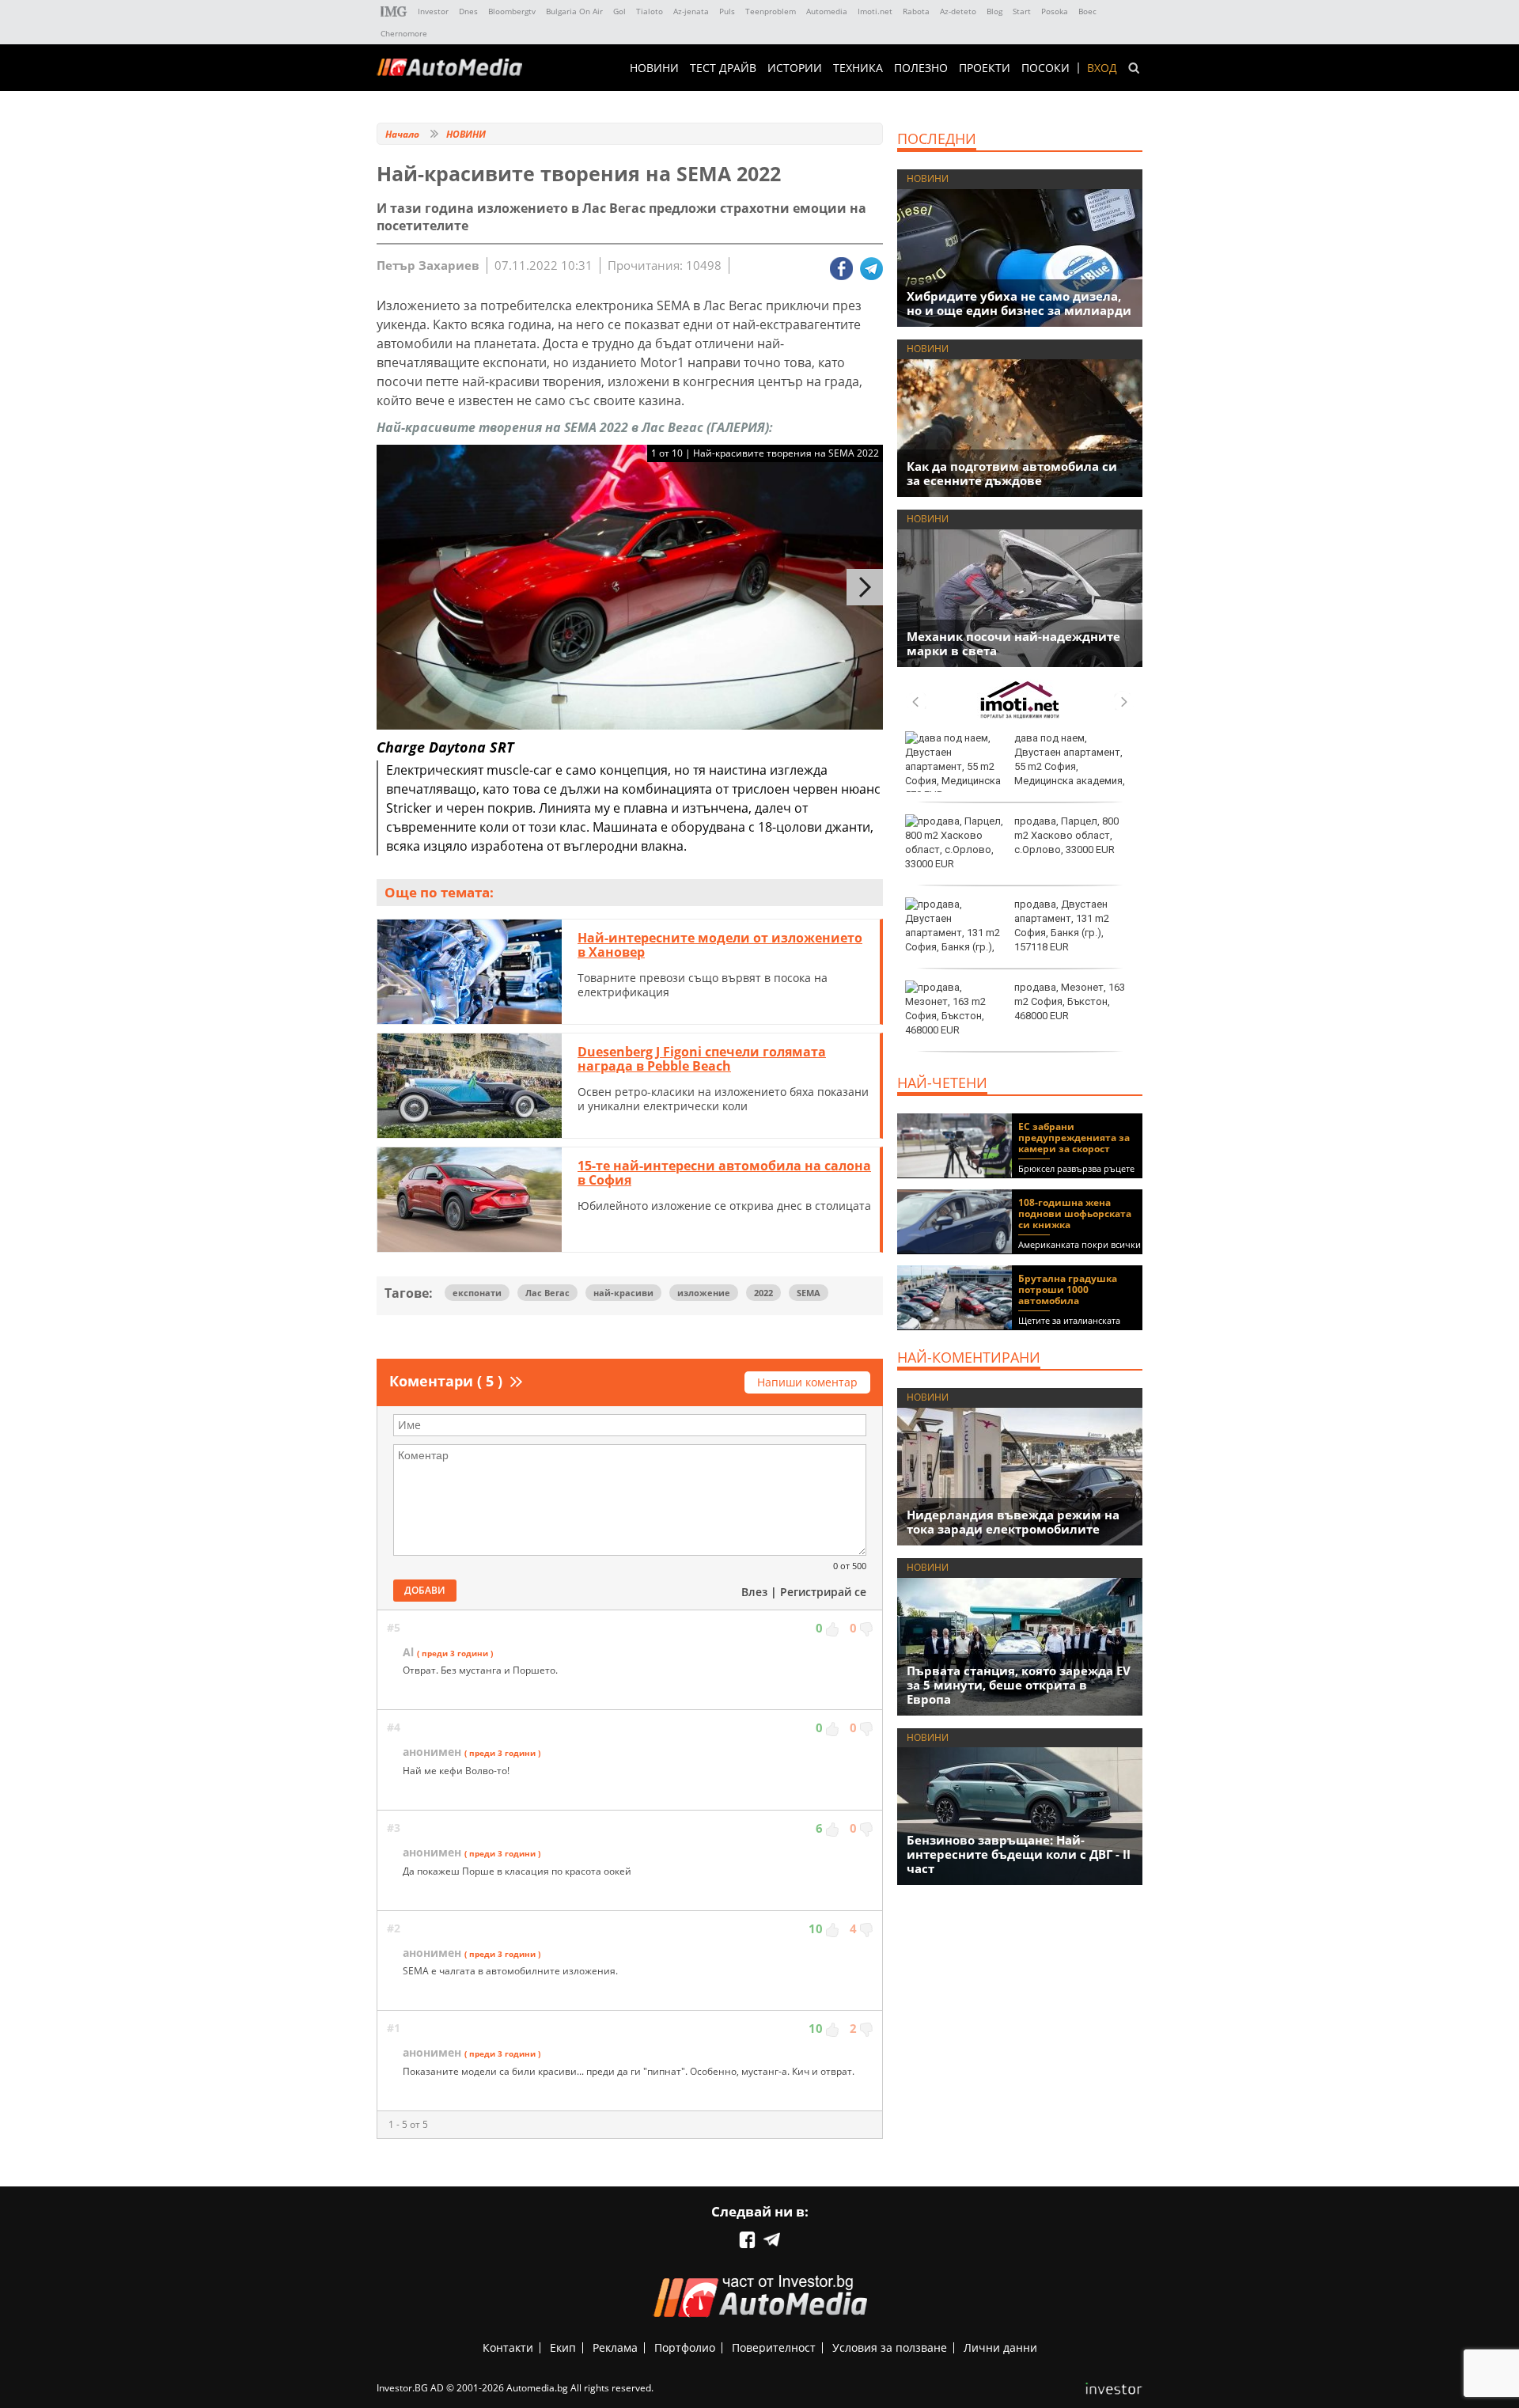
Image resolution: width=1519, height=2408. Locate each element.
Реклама (615, 2347)
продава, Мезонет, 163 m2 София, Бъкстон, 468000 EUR (1070, 1001)
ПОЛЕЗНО (921, 68)
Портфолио (685, 2347)
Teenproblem (771, 11)
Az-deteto (958, 11)
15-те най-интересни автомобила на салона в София (724, 1173)
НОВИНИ (654, 68)
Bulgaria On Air (574, 11)
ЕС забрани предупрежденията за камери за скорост (1074, 1138)
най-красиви (623, 1293)
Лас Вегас (547, 1293)
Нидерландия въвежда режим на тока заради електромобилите (1013, 1522)
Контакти (508, 2347)
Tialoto (650, 11)
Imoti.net (875, 11)
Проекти (985, 68)
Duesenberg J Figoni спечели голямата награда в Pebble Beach (702, 1059)
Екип (563, 2347)
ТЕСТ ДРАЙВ (723, 68)
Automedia (827, 11)
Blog (994, 11)
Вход (1102, 68)
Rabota (916, 11)
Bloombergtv (512, 11)
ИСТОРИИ (795, 68)
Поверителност (774, 2347)
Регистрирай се (823, 1592)
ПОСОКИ (1045, 68)
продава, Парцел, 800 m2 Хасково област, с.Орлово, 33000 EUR (1066, 835)
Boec (1087, 11)
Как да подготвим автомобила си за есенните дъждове (1012, 473)
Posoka (1055, 11)
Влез (754, 1592)
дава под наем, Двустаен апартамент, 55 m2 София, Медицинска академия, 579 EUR (1015, 767)
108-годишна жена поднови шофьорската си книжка (1075, 1213)
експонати (477, 1293)
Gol (619, 11)
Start (1022, 11)
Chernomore (404, 33)
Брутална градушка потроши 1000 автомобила (1068, 1289)
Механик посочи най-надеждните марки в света (1013, 643)
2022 (763, 1293)
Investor (433, 11)
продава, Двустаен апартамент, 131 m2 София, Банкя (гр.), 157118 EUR (1062, 926)
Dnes (468, 11)
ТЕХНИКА (858, 68)
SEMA (809, 1293)
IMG (394, 11)
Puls (727, 11)
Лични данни (1000, 2347)
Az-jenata (691, 11)
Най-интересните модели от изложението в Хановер (720, 945)
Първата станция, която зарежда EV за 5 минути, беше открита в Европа (1019, 1685)
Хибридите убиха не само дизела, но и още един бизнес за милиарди (1019, 303)
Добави (425, 1590)
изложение (704, 1293)
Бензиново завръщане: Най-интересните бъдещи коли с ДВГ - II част (1019, 1854)
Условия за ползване (890, 2347)
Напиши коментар (807, 1382)
